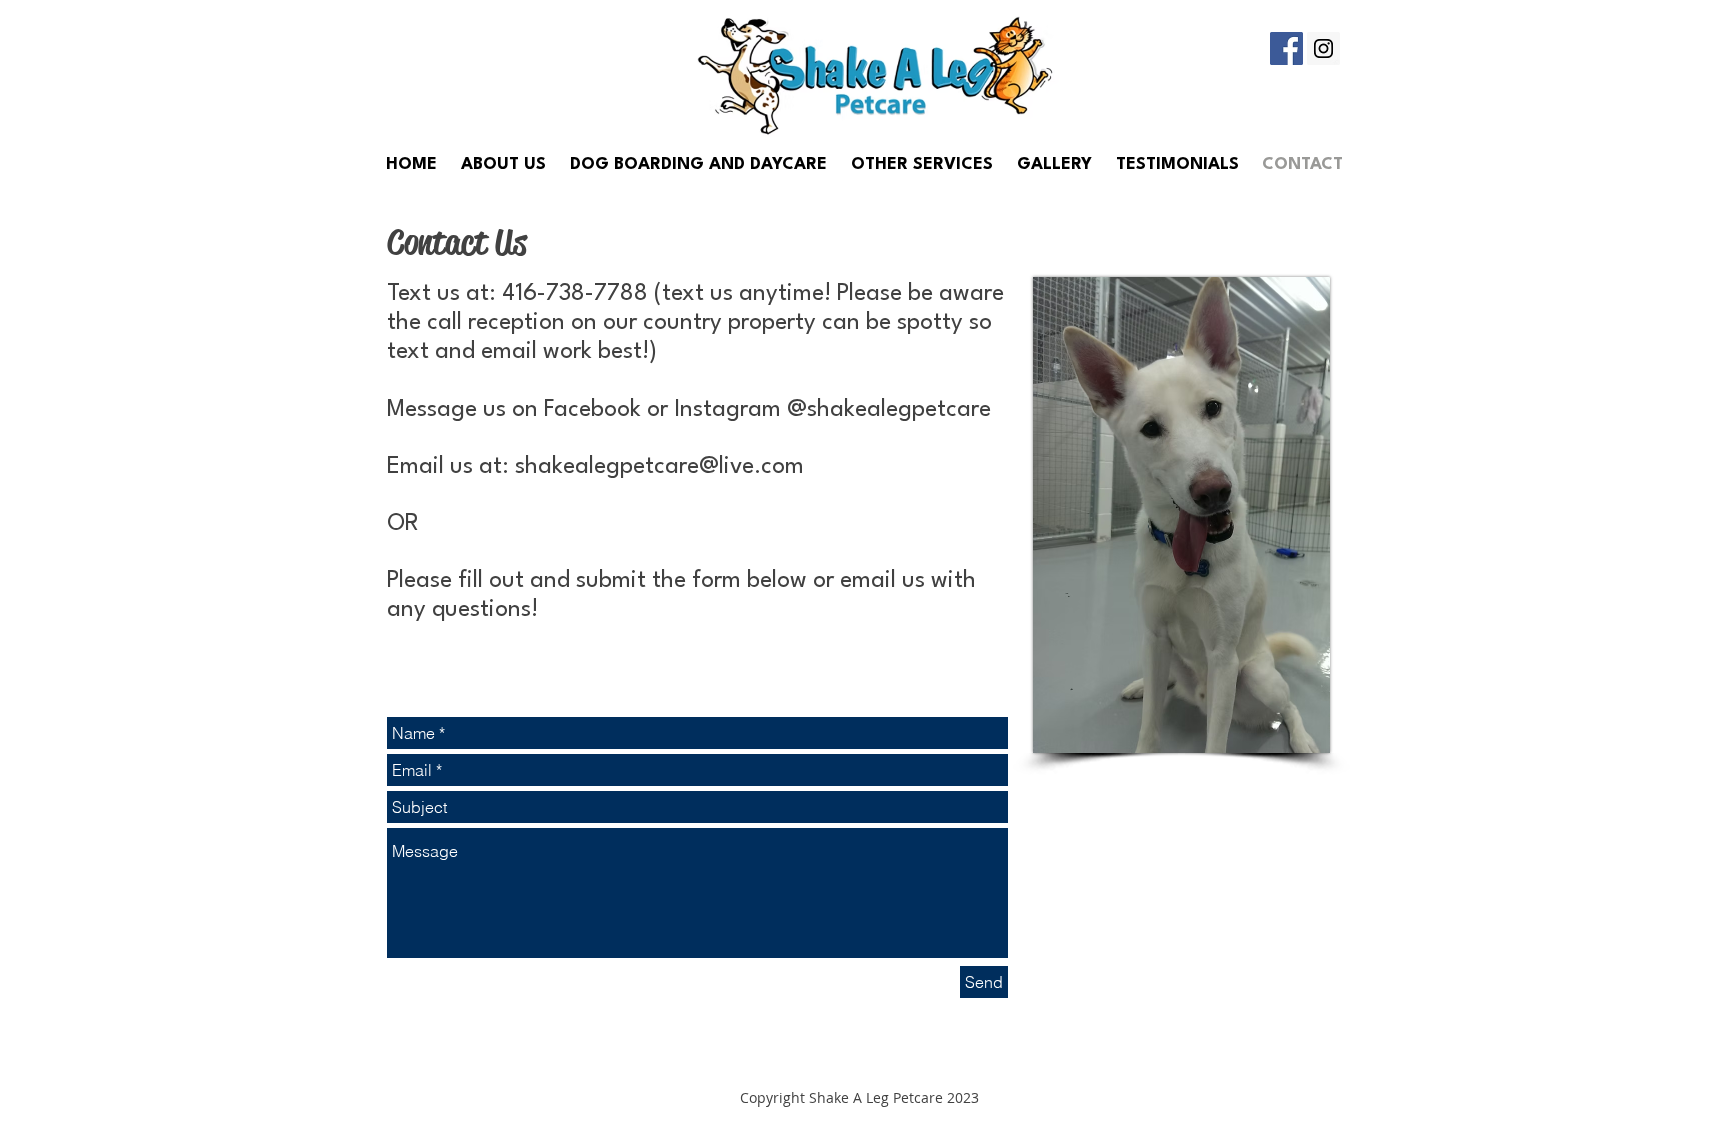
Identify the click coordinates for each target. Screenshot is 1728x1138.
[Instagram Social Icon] (1323, 48)
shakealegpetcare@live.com (659, 467)
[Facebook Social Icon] (1286, 48)
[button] (922, 164)
